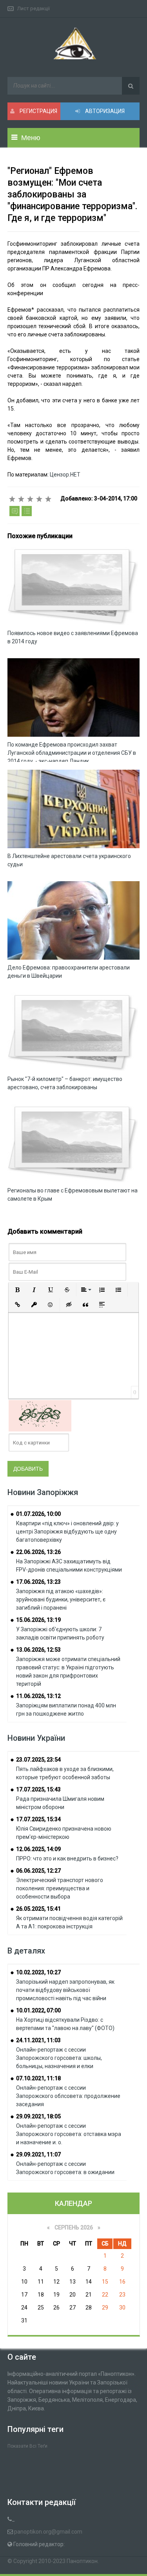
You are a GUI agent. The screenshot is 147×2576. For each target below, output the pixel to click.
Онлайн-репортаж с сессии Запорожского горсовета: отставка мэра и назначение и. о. (69, 2134)
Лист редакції (34, 8)
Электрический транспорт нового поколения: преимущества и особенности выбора (60, 1888)
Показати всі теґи (27, 2446)
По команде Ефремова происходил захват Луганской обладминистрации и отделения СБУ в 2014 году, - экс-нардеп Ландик (72, 753)
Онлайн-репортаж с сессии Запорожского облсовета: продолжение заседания (68, 2096)
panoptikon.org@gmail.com (48, 2532)
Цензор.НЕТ (65, 475)
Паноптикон (82, 2561)
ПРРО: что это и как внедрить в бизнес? (67, 1859)
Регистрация (38, 111)
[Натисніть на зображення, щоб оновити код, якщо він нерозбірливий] (40, 1415)
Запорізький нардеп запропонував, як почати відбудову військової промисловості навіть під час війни (65, 1990)
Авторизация (104, 111)
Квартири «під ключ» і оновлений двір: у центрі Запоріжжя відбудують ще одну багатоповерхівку (67, 1532)
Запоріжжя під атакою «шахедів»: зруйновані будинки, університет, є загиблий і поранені (61, 1599)
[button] (18, 1290)
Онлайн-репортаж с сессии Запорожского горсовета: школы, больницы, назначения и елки (59, 2058)
